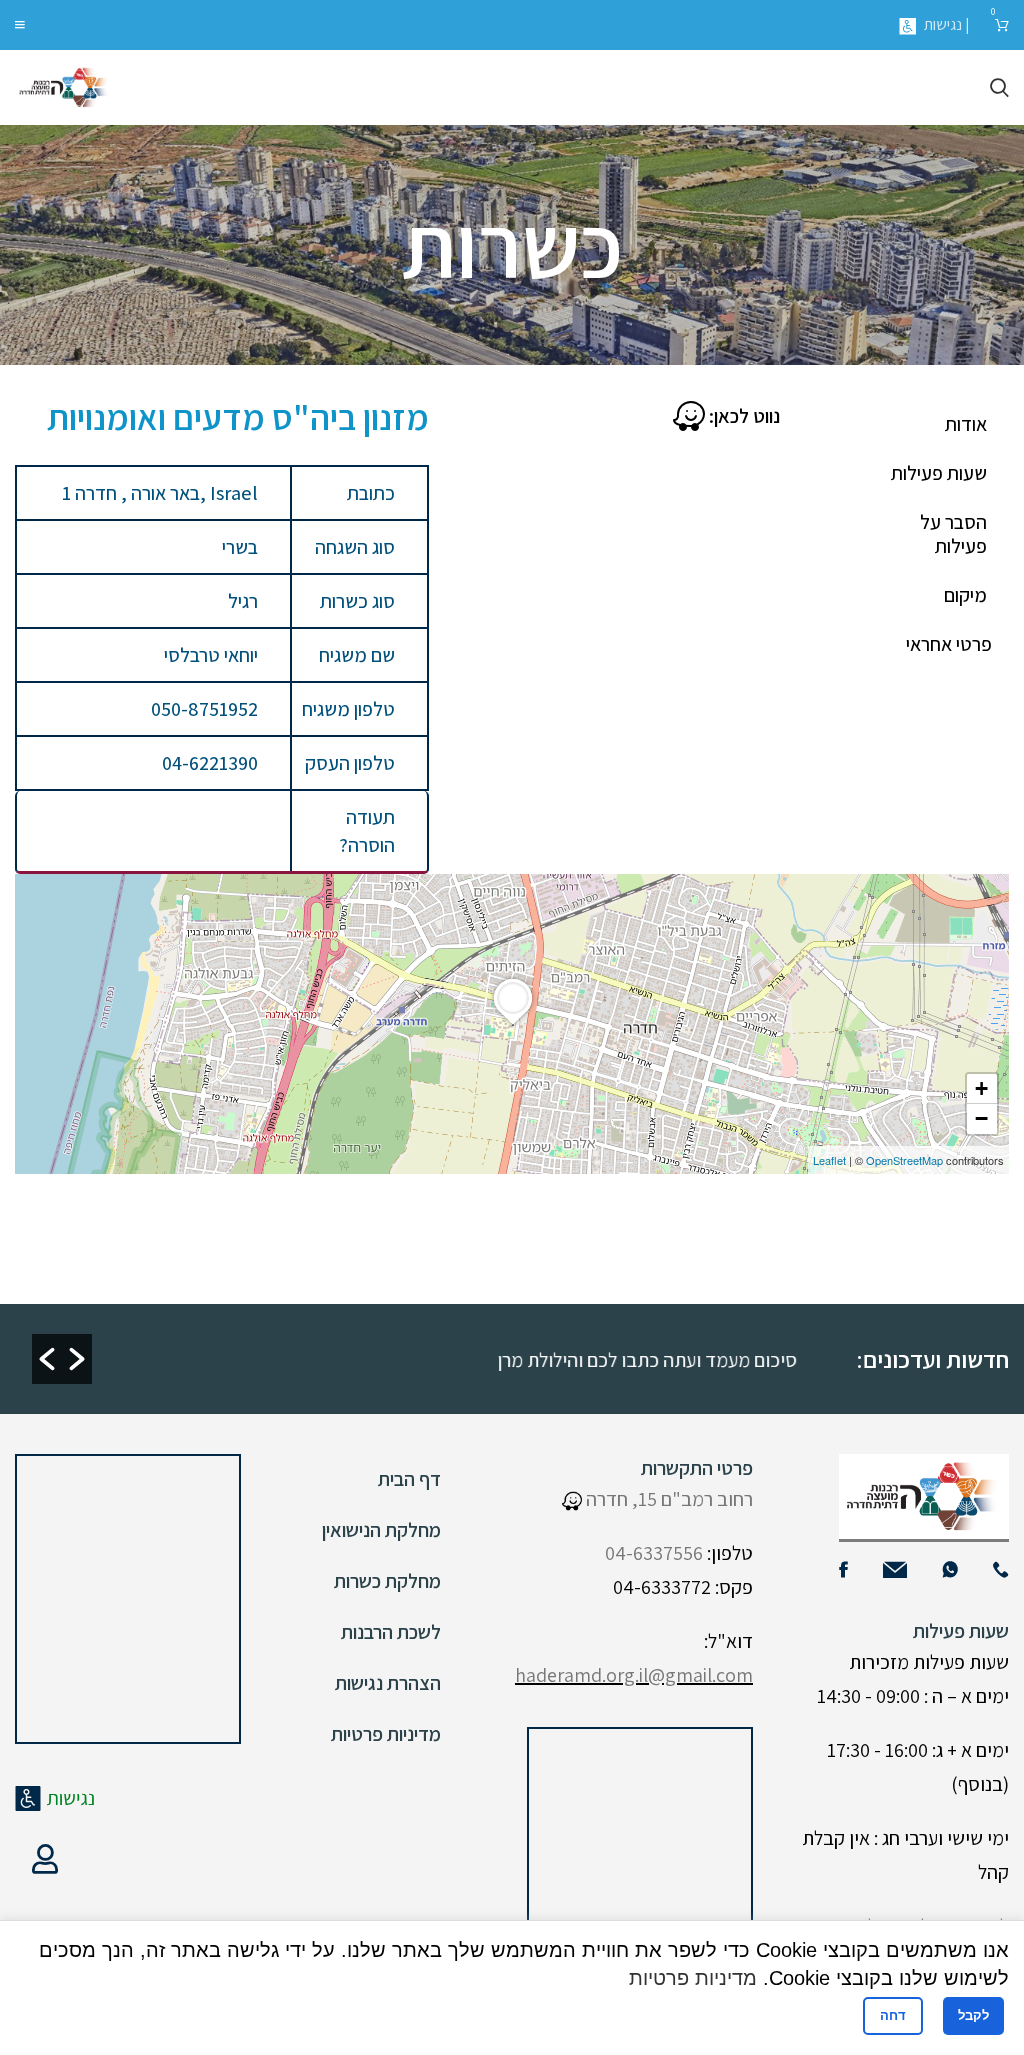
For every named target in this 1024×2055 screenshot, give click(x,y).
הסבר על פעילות (953, 534)
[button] (47, 1359)
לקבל (973, 2015)
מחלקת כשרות (387, 1581)
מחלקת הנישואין (381, 1530)
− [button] (981, 1118)
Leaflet (829, 1160)
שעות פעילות (939, 473)
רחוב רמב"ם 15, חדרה (667, 1499)
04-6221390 (210, 763)
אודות (966, 424)
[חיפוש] (999, 88)
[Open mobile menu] (20, 25)
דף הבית (409, 1479)
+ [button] (981, 1088)
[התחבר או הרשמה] (45, 1859)
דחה (893, 2015)
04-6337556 (654, 1553)
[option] (444, 1359)
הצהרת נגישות (388, 1683)
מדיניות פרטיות (386, 1734)
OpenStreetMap (904, 1160)
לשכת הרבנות (391, 1632)
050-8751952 (204, 709)
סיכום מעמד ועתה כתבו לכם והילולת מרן (671, 1360)
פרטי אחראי (949, 644)
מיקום (965, 595)
